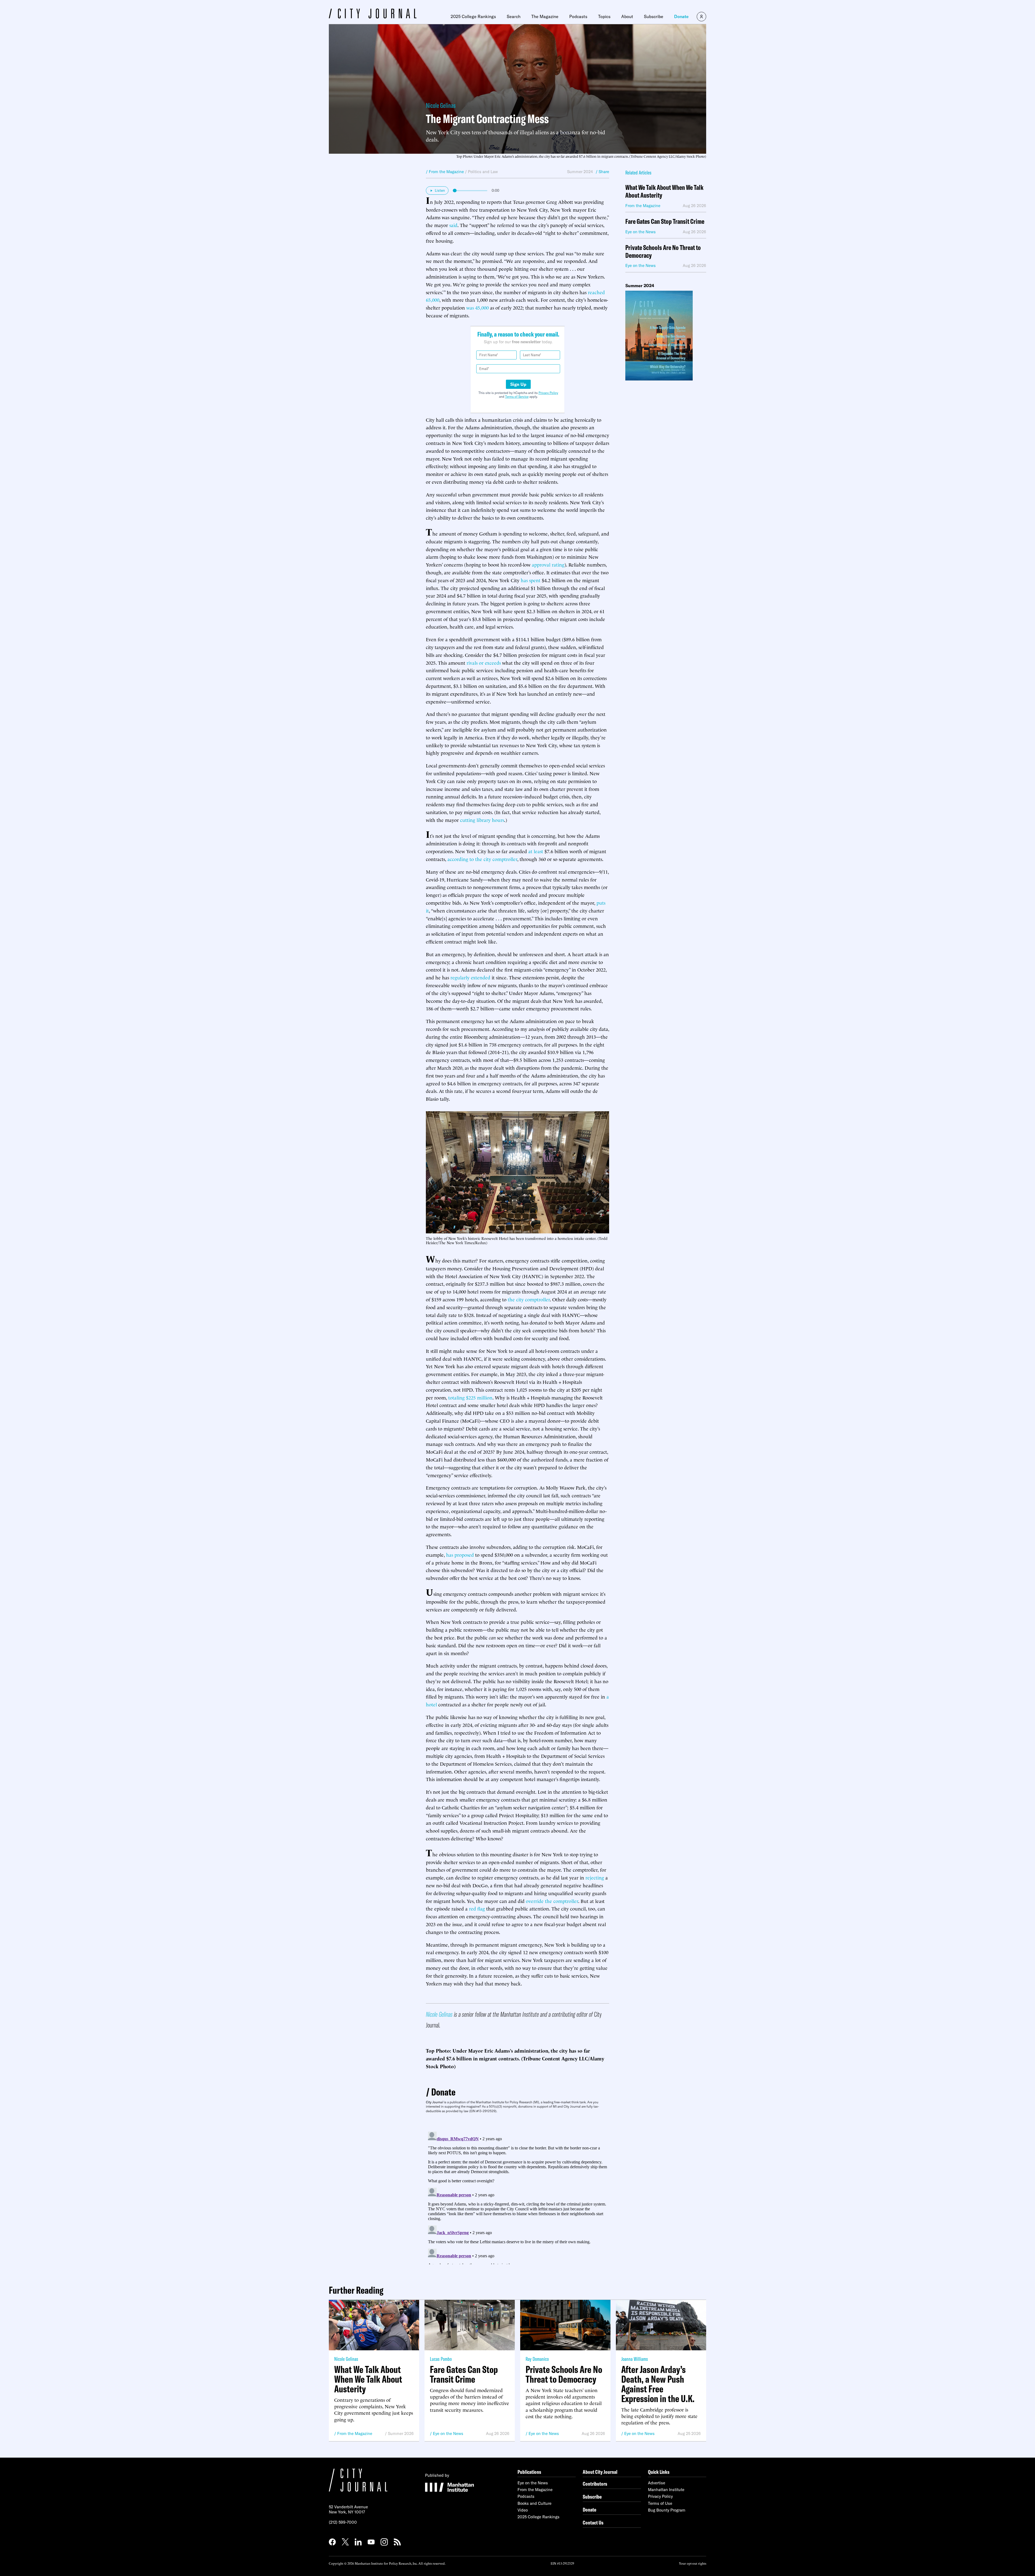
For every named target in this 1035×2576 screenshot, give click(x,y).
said (453, 225)
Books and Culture (534, 2503)
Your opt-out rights (693, 2563)
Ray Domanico (537, 2359)
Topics (604, 16)
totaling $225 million (470, 1397)
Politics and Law (483, 172)
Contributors (595, 2484)
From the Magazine (355, 2433)
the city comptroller (529, 1299)
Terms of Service (517, 397)
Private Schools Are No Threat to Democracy (663, 252)
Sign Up (518, 384)
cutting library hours (482, 820)
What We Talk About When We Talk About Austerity (664, 191)
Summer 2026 (401, 2433)
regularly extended (470, 977)
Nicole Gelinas (441, 105)
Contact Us (593, 2522)
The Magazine (545, 16)
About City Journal (600, 2472)
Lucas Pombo (441, 2359)
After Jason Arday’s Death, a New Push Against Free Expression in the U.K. (658, 2384)
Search (514, 16)
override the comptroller (552, 1901)
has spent (531, 580)
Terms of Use (660, 2503)
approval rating (548, 564)
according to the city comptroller (482, 859)
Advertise (657, 2483)
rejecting (595, 1877)
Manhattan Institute (666, 2490)
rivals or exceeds (484, 662)
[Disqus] (517, 2197)
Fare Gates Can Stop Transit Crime (665, 222)
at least (536, 851)
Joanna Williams (635, 2359)
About (627, 16)
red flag (477, 1908)
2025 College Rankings (473, 16)
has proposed (460, 1554)
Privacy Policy (548, 393)
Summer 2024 (580, 172)
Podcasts (578, 16)
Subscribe (654, 16)
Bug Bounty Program (667, 2510)
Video (523, 2510)
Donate (681, 16)
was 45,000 (477, 307)
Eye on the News (448, 2433)
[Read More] (666, 336)
